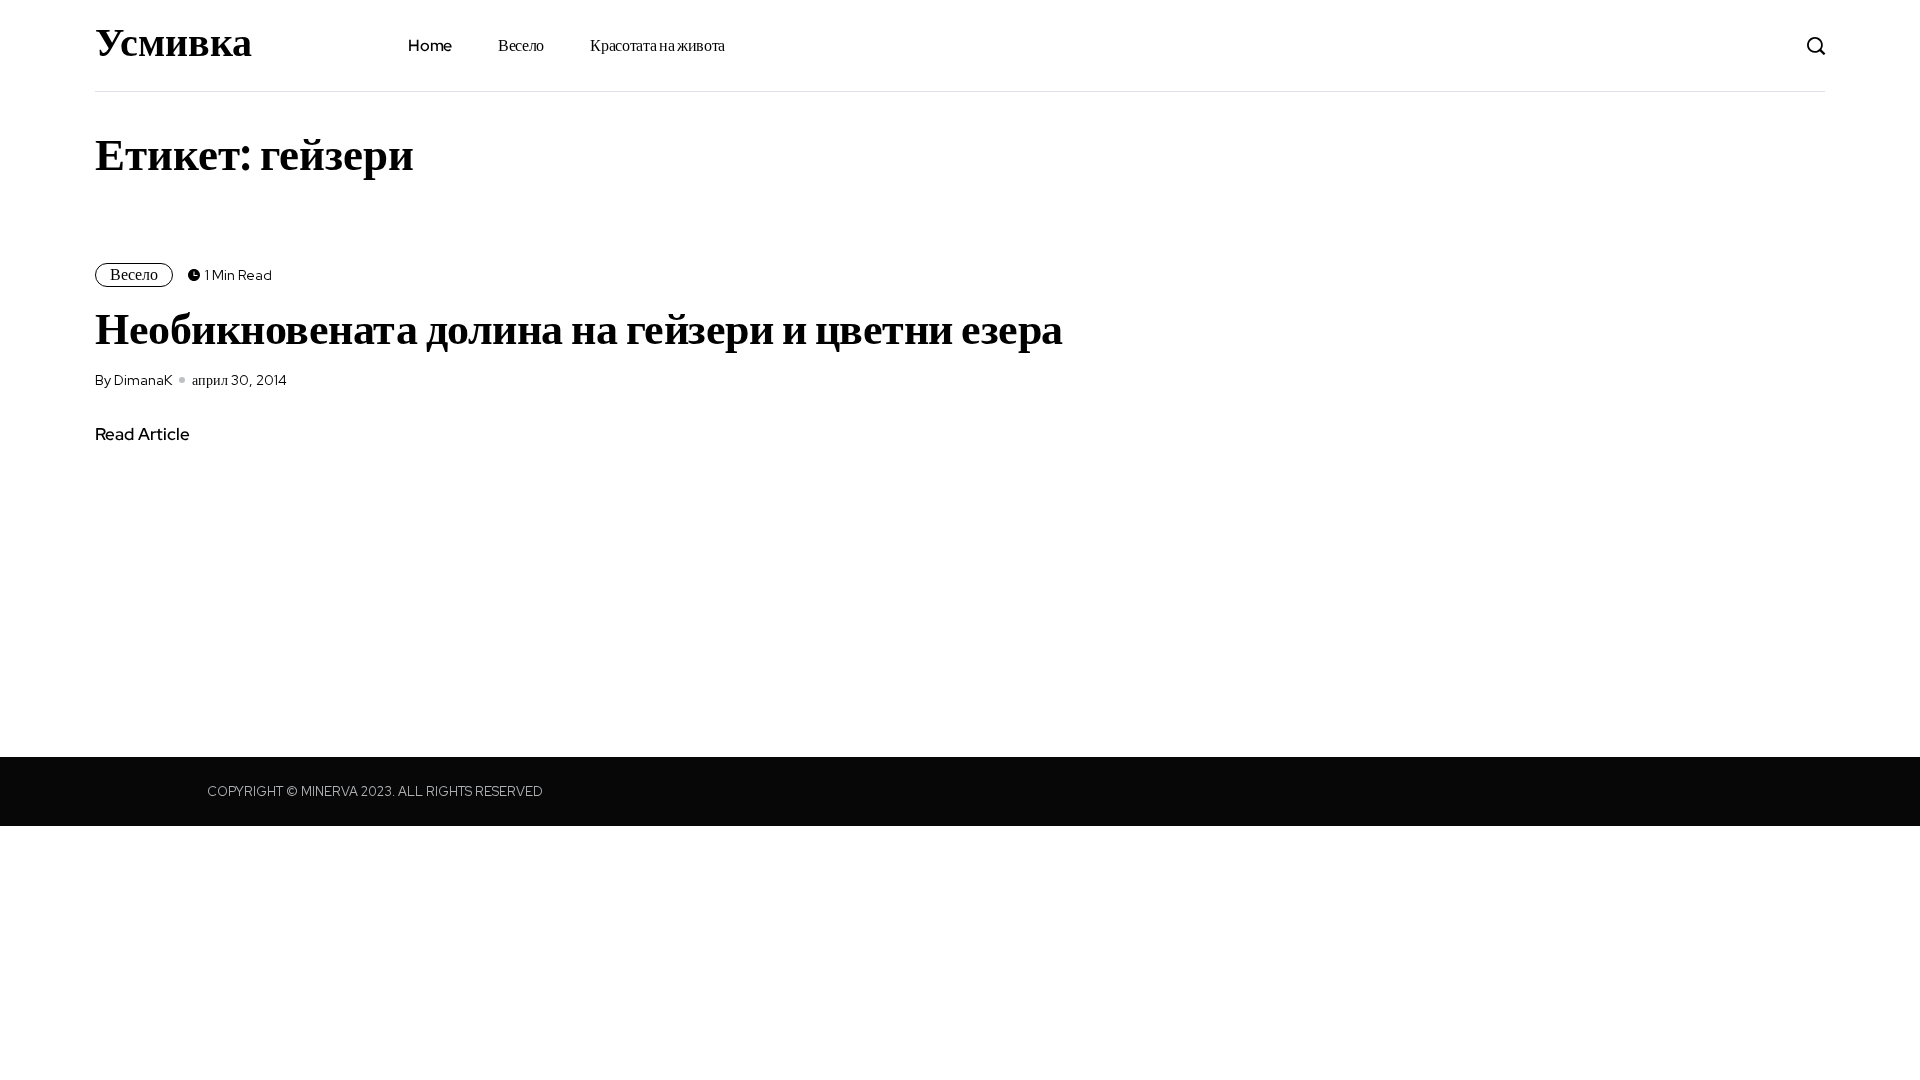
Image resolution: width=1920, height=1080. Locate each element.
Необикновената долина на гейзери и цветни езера (579, 328)
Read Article (142, 434)
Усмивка (173, 42)
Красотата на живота (657, 45)
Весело (521, 45)
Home (430, 45)
